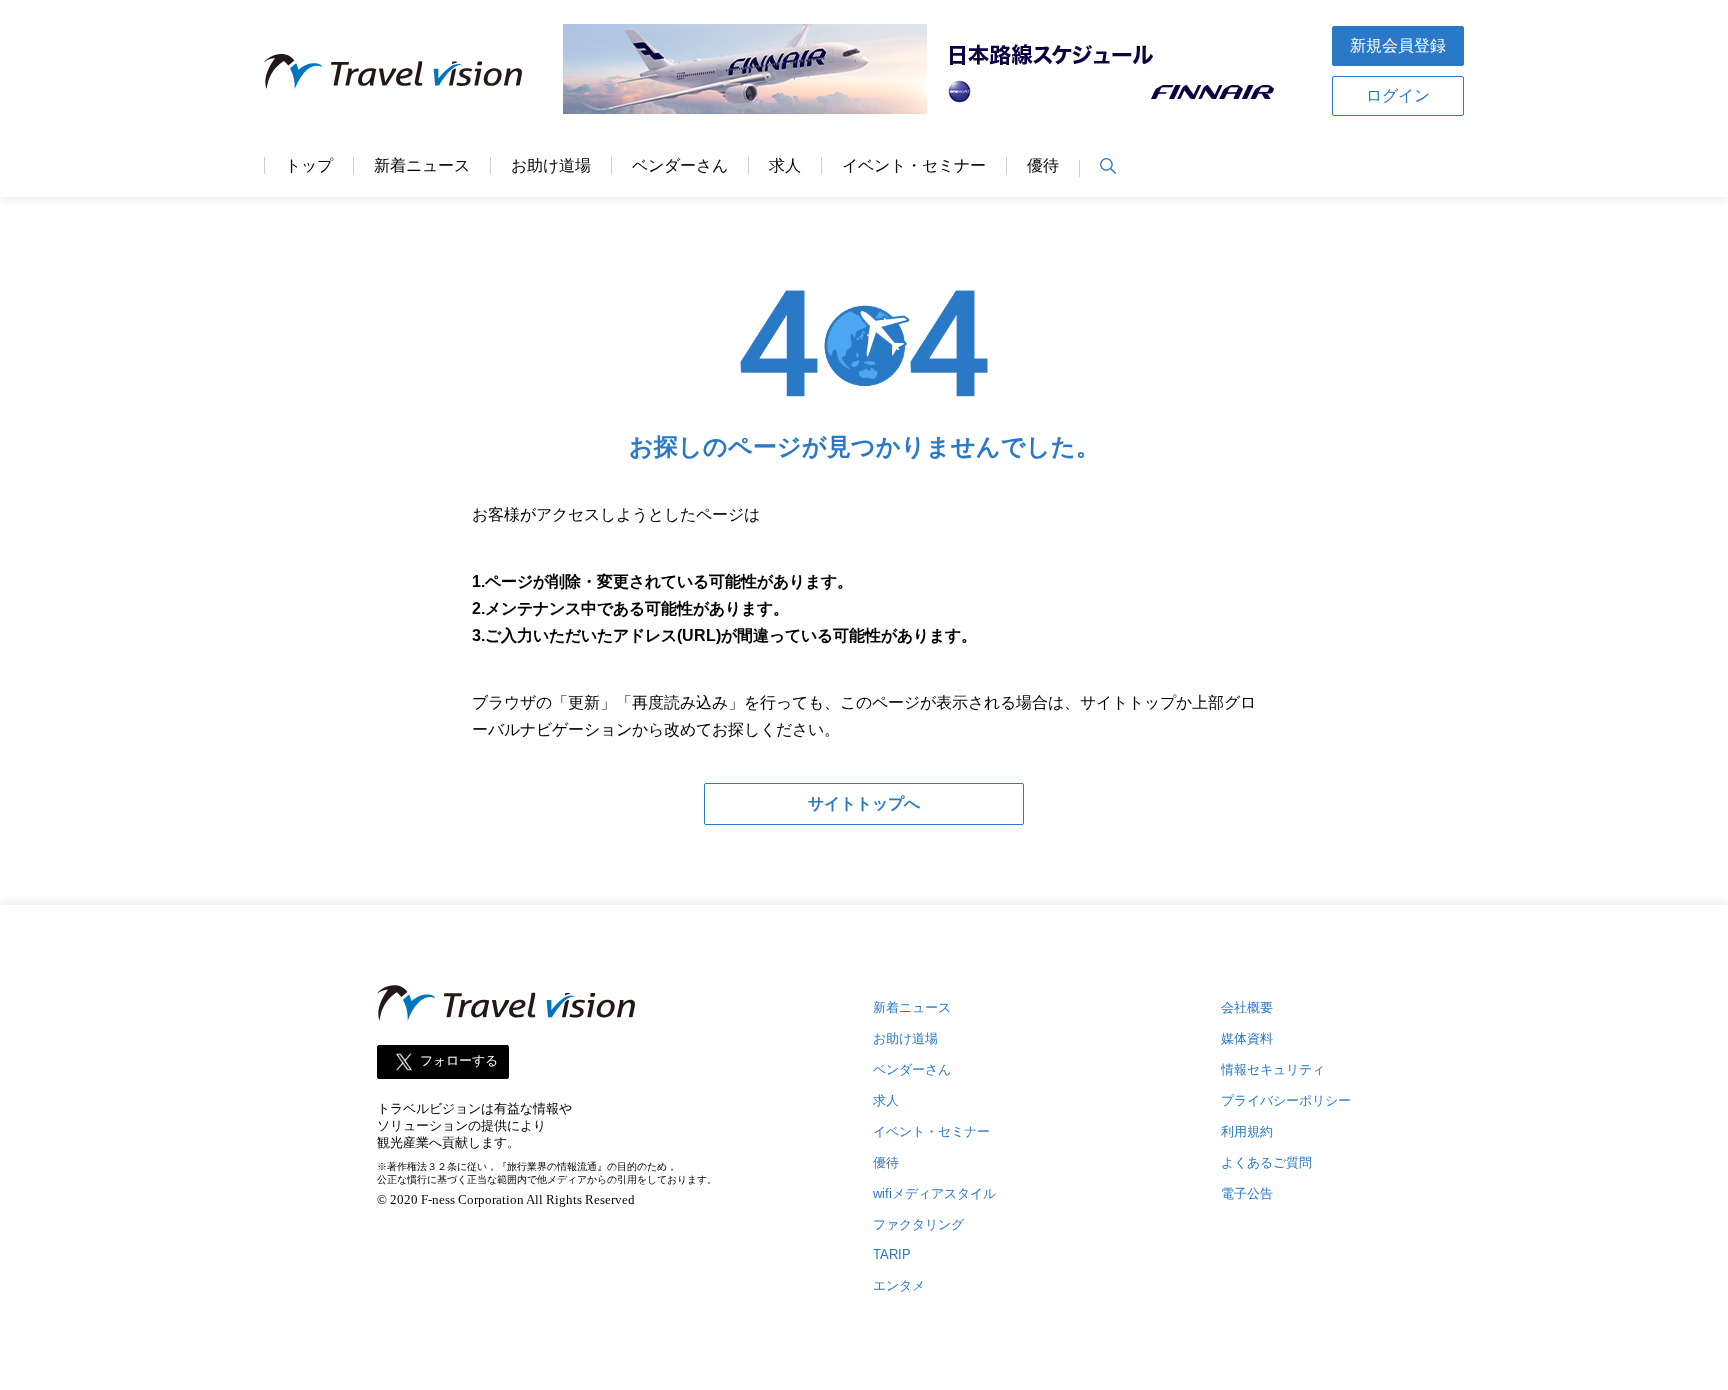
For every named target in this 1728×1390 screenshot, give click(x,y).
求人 (785, 166)
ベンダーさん (680, 166)
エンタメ (899, 1285)
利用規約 (1247, 1131)
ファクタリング (918, 1224)
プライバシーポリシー (1286, 1100)
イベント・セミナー (914, 166)
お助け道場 (551, 166)
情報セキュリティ (1273, 1069)
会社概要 (1247, 1007)
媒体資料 (1247, 1038)
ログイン (1398, 95)
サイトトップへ (864, 803)
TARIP (892, 1254)
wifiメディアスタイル (934, 1193)
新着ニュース (422, 166)
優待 (1043, 166)
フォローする (459, 1060)
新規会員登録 (1398, 45)
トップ (309, 166)
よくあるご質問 (1266, 1162)
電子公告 (1247, 1193)
